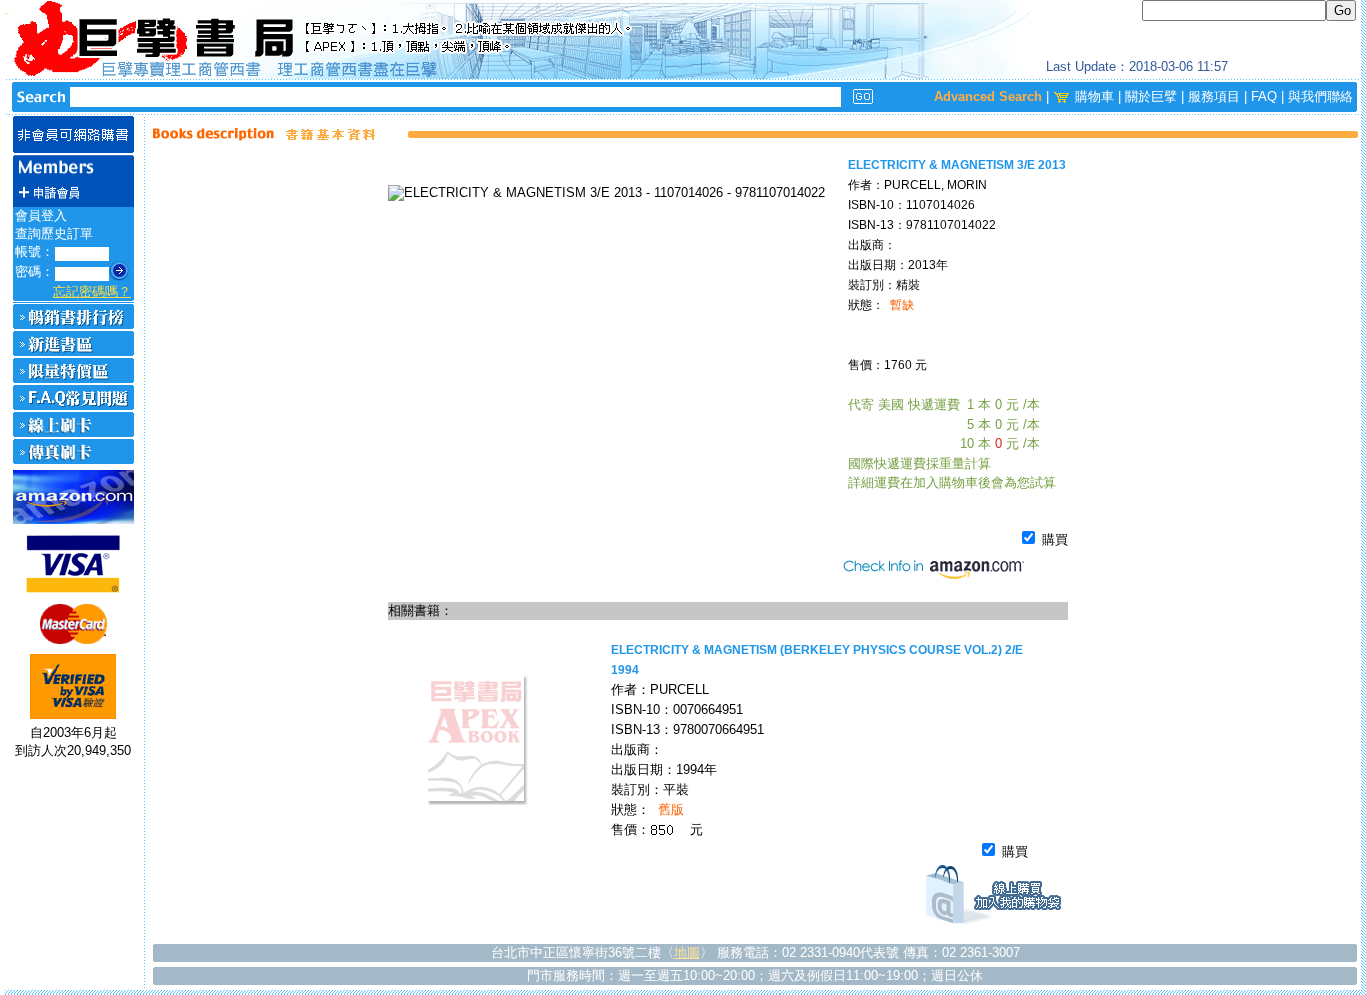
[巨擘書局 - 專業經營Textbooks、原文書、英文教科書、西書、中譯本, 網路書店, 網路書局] (683, 39)
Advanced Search (988, 96)
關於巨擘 (1151, 96)
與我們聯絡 (1320, 96)
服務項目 (1214, 96)
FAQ (1264, 96)
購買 (1053, 539)
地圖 (687, 952)
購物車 (1094, 96)
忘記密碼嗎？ (92, 291)
